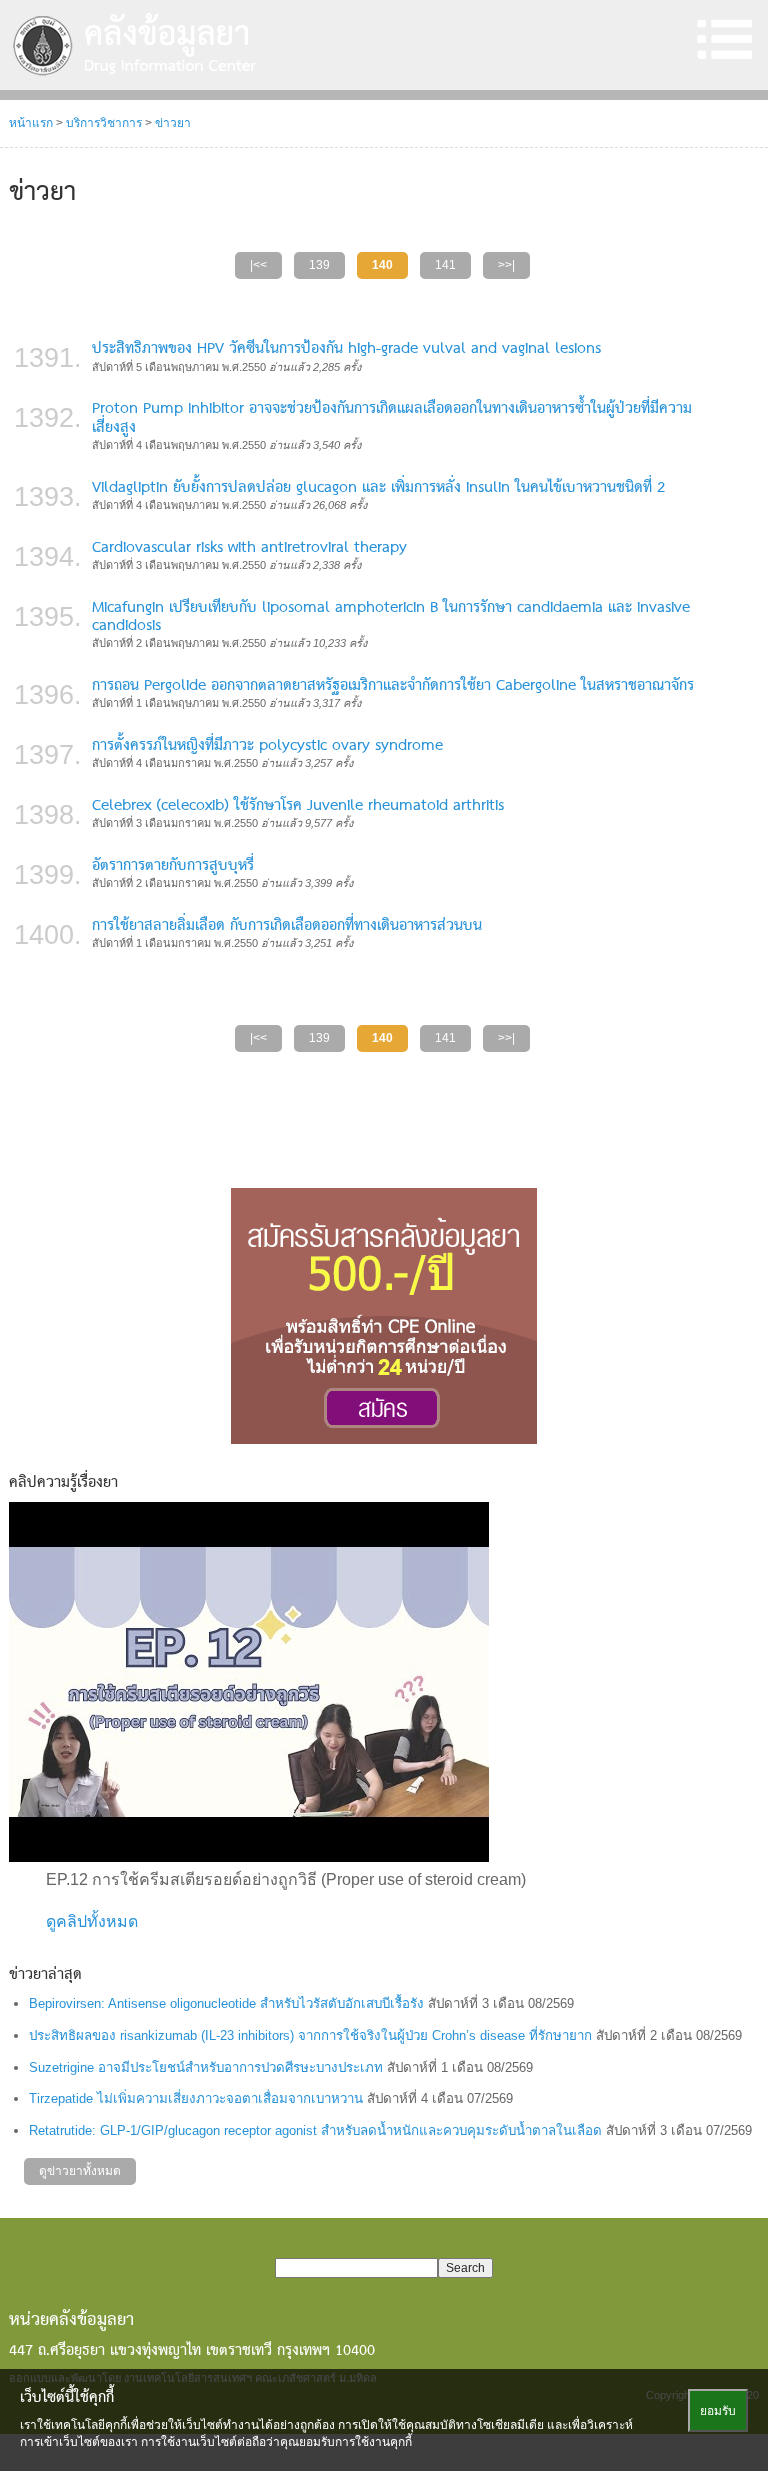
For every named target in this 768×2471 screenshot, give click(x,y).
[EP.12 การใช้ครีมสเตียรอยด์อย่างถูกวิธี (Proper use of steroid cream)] (249, 1682)
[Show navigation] (724, 40)
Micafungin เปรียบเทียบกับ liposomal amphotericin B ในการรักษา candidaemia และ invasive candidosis (391, 617)
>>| (506, 265)
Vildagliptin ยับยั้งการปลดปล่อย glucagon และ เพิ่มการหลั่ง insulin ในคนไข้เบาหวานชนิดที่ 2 (378, 488)
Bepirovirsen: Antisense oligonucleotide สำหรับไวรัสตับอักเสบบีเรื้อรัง (226, 2003)
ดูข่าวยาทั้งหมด (80, 2171)
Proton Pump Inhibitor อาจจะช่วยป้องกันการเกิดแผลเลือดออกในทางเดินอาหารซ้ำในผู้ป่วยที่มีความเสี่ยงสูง (392, 418)
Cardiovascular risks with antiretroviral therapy (249, 548)
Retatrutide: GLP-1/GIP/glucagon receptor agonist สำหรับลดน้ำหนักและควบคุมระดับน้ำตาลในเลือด (315, 2130)
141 (445, 265)
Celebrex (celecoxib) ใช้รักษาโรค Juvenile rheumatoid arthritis (298, 806)
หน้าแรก (31, 123)
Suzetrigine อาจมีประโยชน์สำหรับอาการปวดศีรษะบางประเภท (206, 2067)
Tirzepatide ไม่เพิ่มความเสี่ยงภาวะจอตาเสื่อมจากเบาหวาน (196, 2098)
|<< (258, 265)
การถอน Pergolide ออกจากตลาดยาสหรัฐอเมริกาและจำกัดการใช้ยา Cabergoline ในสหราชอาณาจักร (393, 686)
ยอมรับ (718, 2411)
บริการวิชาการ (104, 123)
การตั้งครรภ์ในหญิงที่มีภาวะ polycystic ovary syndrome (267, 746)
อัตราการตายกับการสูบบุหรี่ (173, 866)
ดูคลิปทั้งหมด (92, 1921)
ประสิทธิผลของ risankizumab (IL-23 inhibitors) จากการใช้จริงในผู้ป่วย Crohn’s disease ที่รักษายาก (310, 2035)
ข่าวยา (173, 123)
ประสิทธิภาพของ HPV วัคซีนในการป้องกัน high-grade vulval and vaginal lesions (346, 349)
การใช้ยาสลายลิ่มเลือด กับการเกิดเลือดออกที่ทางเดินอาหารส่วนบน (287, 926)
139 (319, 265)
